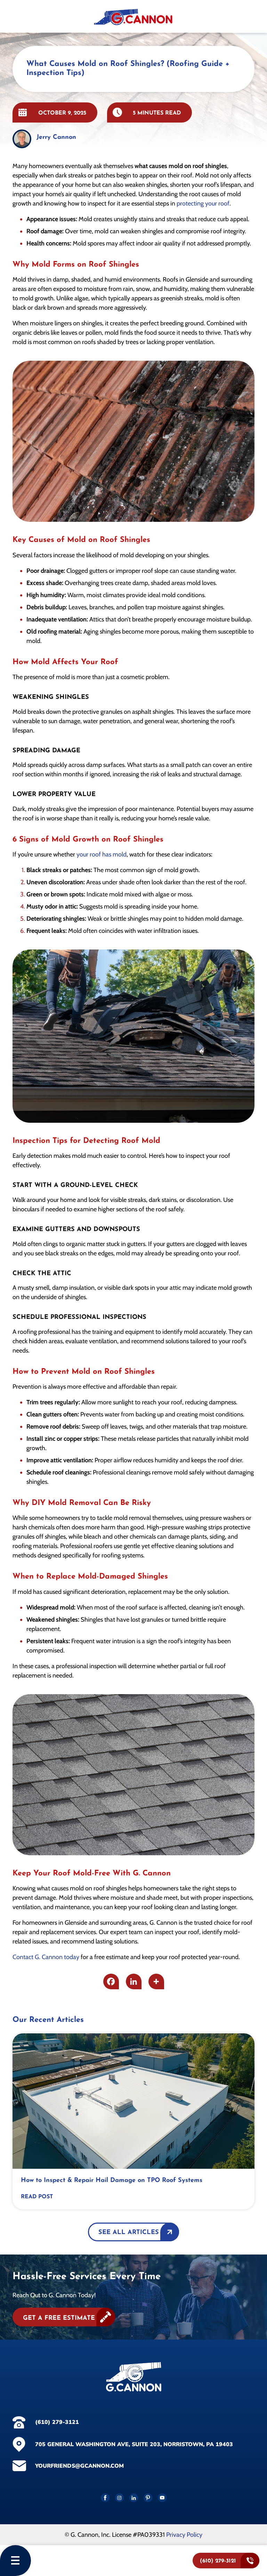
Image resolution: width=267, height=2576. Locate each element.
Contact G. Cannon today (46, 1957)
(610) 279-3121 (57, 2422)
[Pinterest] (148, 2498)
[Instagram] (119, 2498)
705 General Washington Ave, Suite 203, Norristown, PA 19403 (134, 2444)
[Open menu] (15, 2561)
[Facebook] (111, 1981)
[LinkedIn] (134, 2498)
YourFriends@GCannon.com (79, 2466)
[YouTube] (162, 2498)
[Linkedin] (134, 1981)
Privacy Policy (184, 2535)
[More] (156, 1981)
